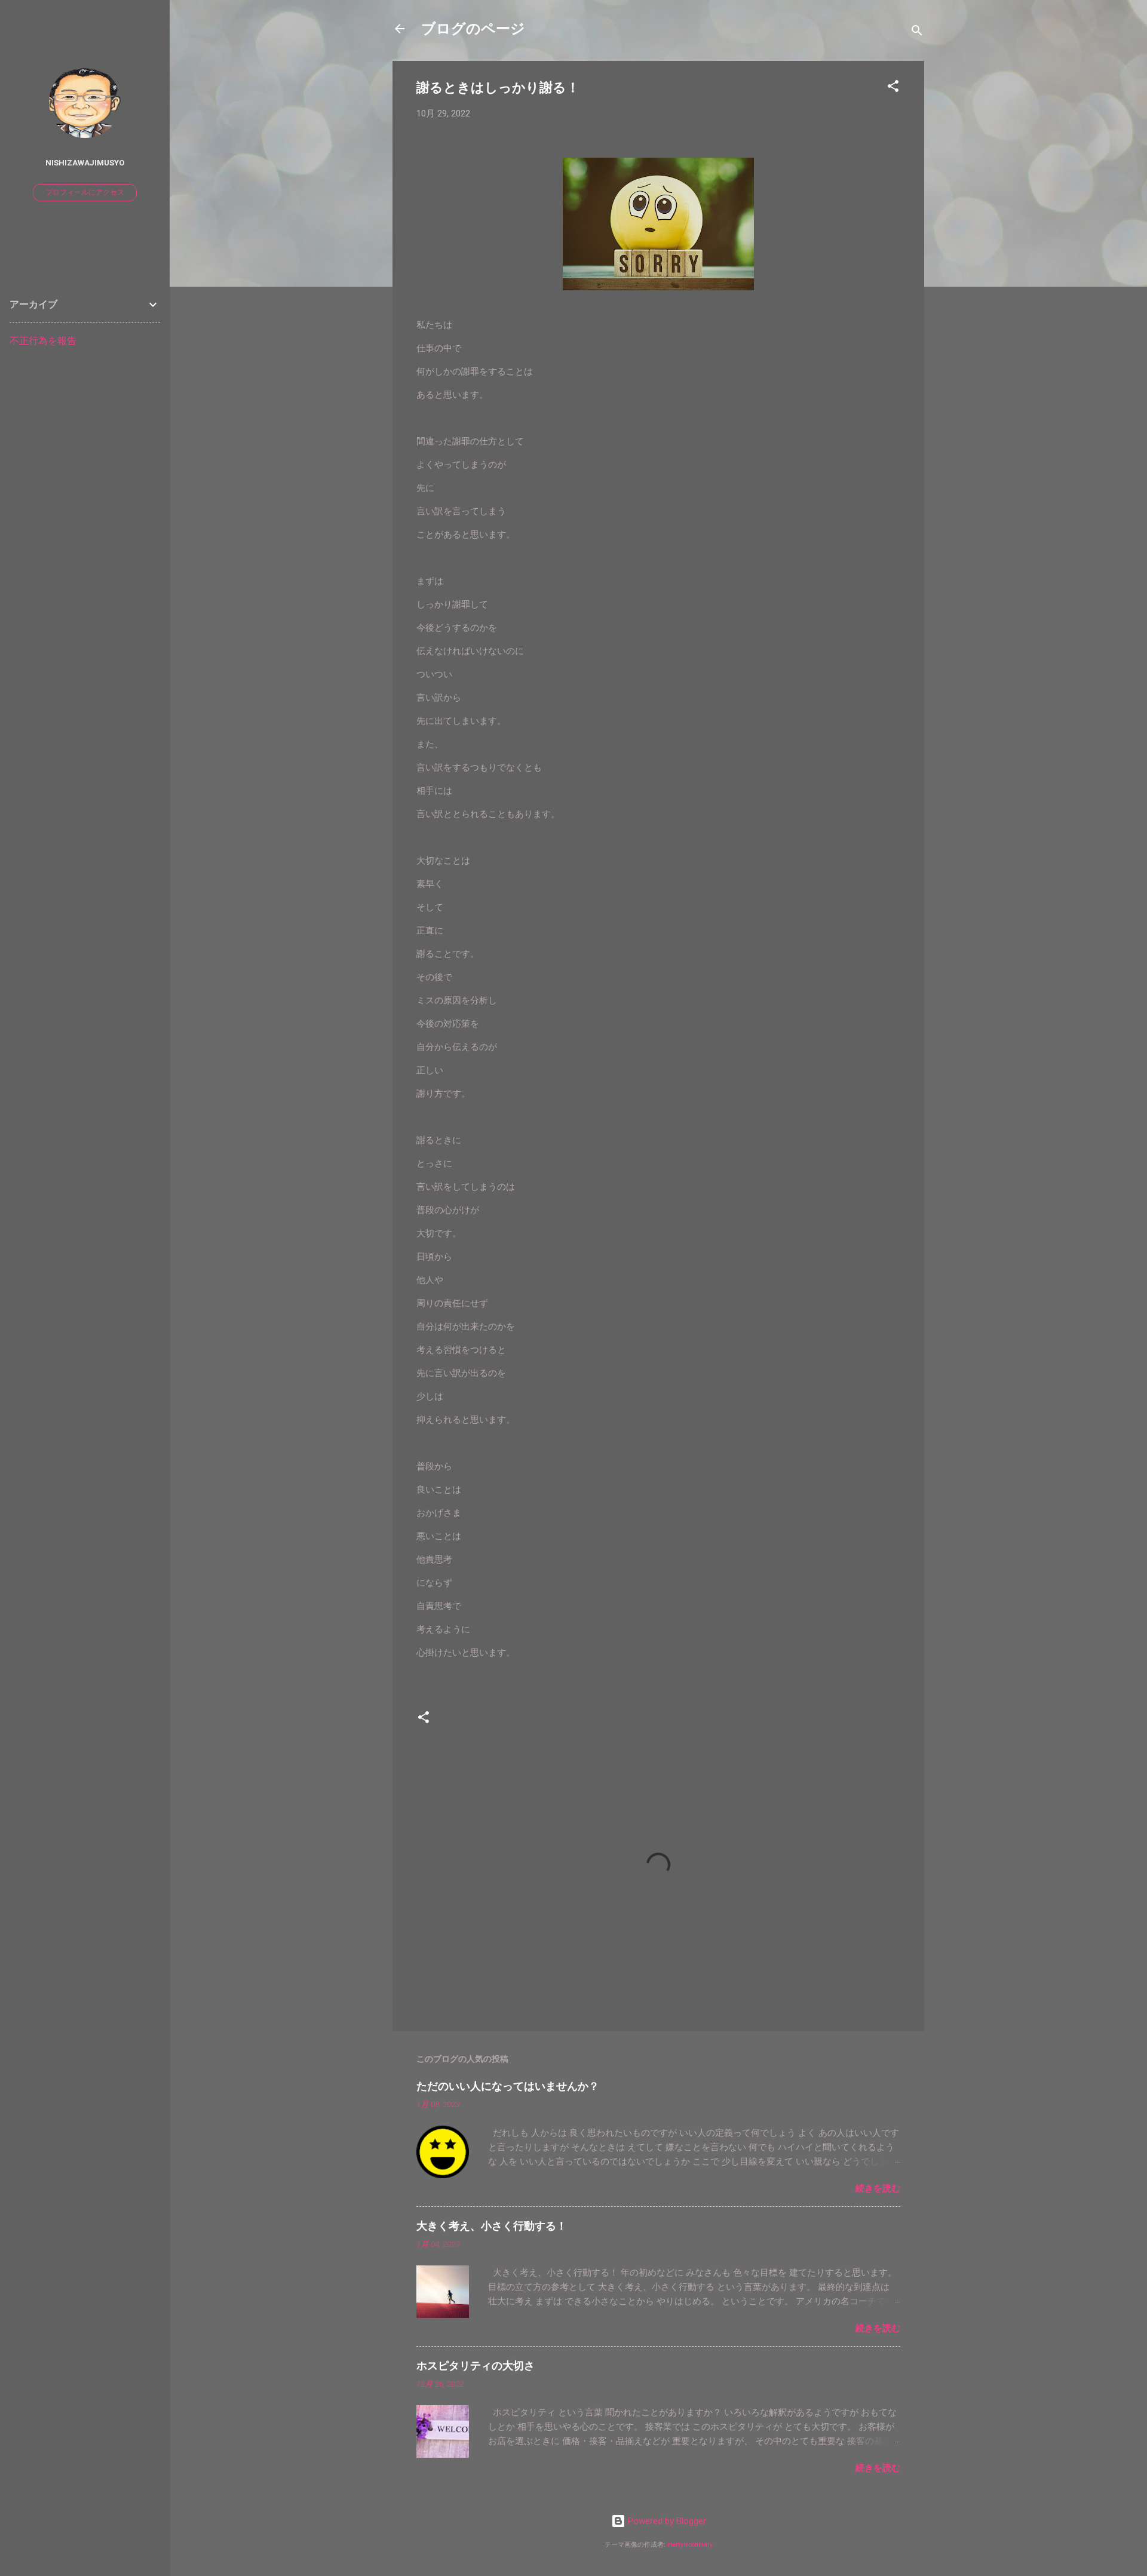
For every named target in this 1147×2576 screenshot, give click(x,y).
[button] (893, 88)
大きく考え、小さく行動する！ (492, 2226)
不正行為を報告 (43, 341)
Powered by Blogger (666, 2521)
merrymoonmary (690, 2545)
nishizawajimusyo (85, 162)
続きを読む (878, 2188)
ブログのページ (473, 29)
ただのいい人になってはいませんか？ (508, 2086)
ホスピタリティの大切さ (476, 2365)
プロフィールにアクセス (85, 192)
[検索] (917, 33)
